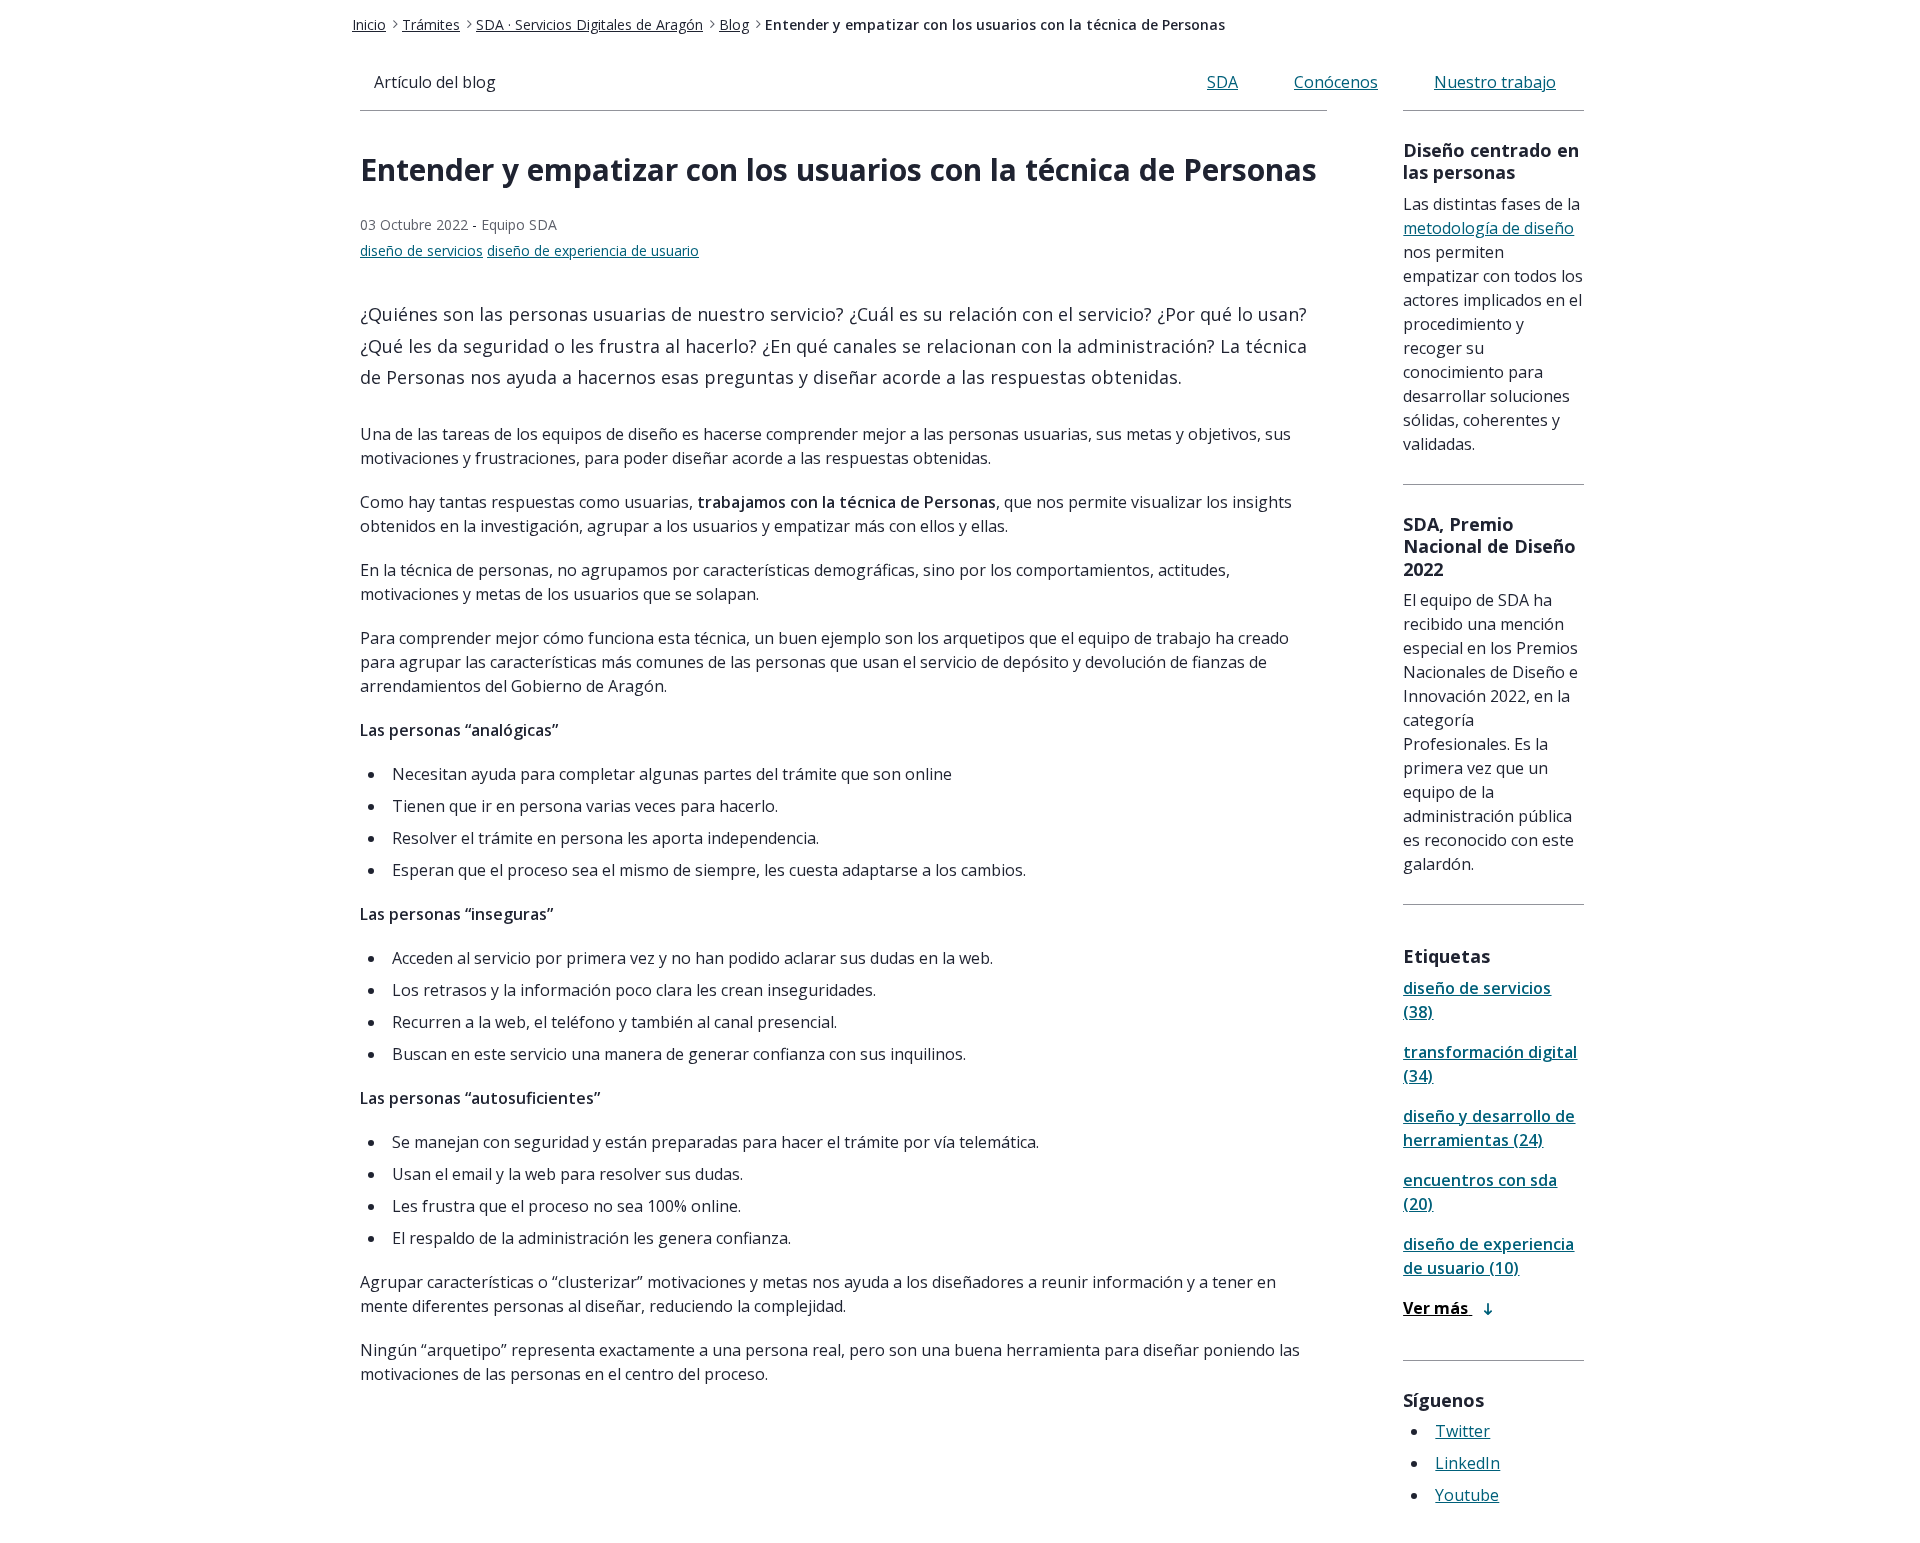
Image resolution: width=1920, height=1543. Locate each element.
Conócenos (1336, 82)
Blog (734, 24)
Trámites (431, 24)
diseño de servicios (421, 250)
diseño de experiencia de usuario (593, 250)
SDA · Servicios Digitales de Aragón (589, 24)
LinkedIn (1467, 1463)
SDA (1222, 82)
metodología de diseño (1488, 228)
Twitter (1462, 1431)
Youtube (1467, 1495)
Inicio (369, 24)
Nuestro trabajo (1495, 82)
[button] (1447, 1308)
